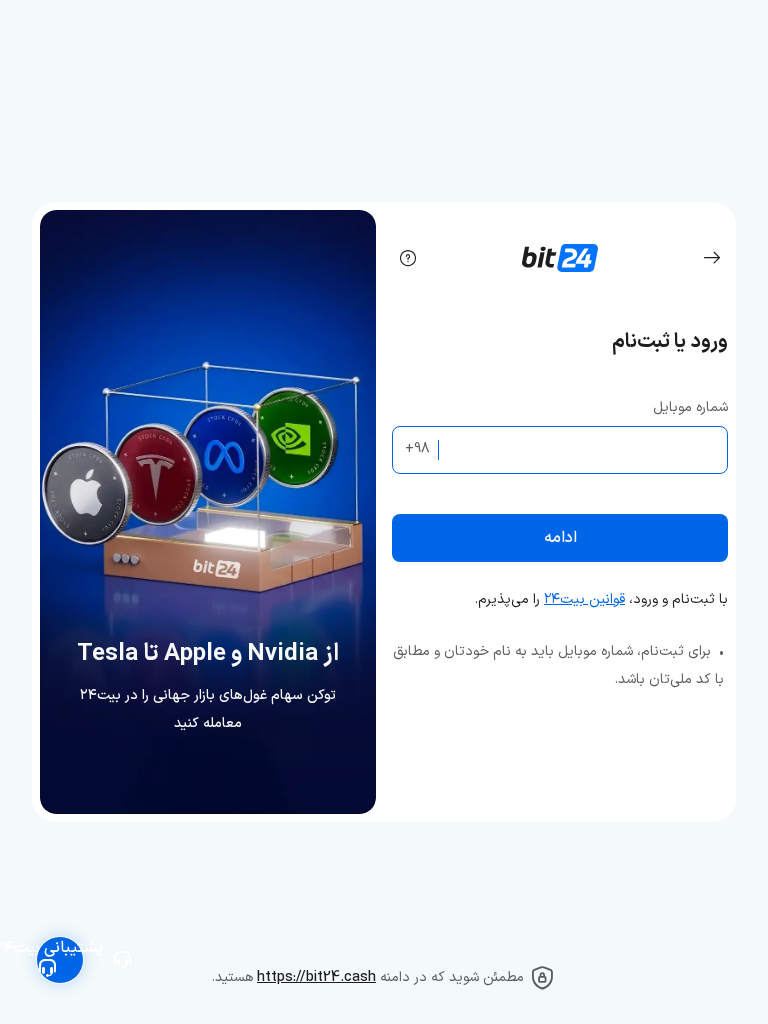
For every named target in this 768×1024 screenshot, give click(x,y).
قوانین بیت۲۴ (584, 599)
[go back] (712, 258)
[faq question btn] (408, 258)
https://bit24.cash (316, 977)
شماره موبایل (690, 407)
